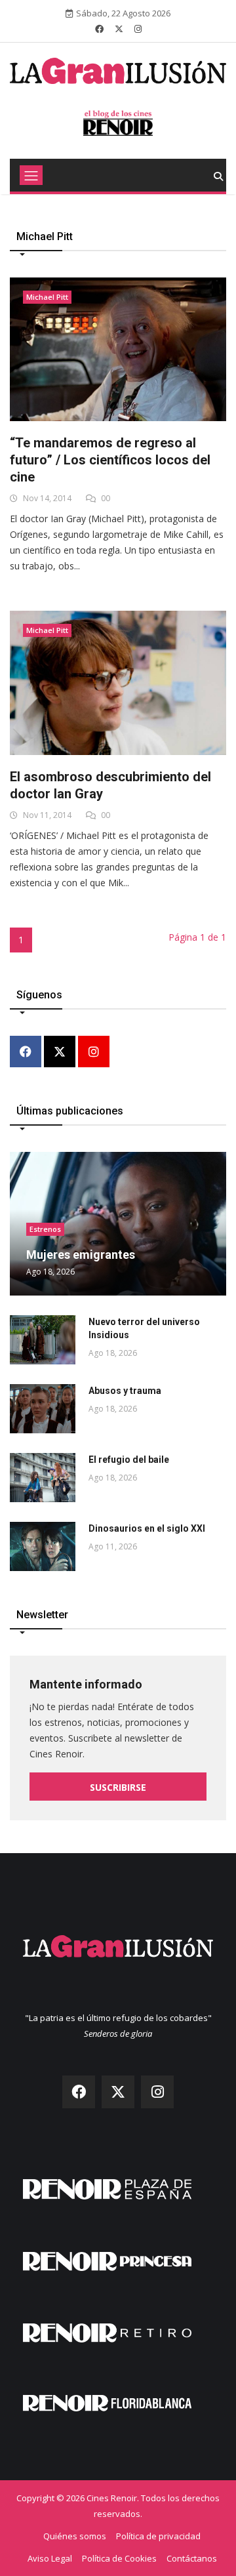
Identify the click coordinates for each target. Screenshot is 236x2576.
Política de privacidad (158, 2536)
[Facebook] (26, 1053)
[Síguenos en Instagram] (138, 29)
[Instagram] (94, 1053)
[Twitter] (60, 1053)
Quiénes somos (75, 2536)
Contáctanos (192, 2558)
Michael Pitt (47, 297)
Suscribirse (118, 1787)
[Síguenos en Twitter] (119, 29)
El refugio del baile (129, 1460)
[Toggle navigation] (31, 175)
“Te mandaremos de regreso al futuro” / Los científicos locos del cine (110, 460)
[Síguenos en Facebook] (99, 29)
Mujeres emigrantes (81, 1255)
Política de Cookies (119, 2558)
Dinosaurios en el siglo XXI (147, 1528)
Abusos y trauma (125, 1391)
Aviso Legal (50, 2558)
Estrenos (45, 1229)
